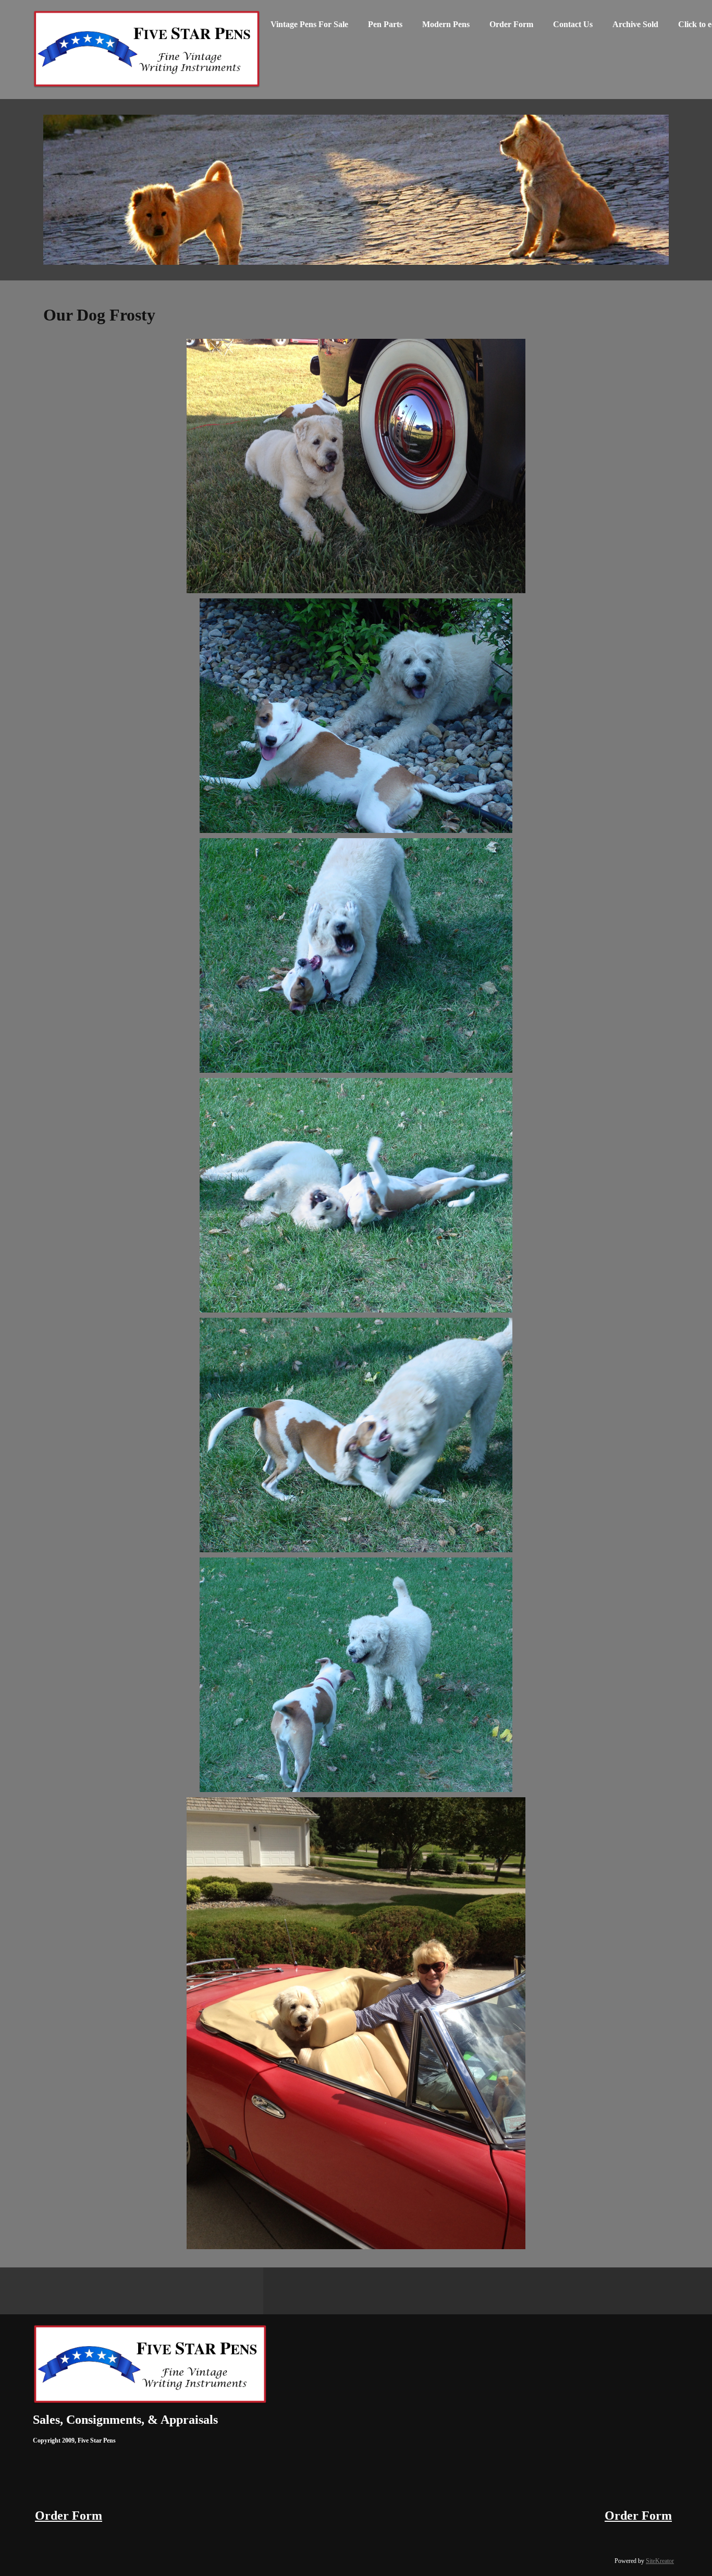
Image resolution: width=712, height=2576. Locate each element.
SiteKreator (660, 2561)
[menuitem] (309, 29)
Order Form (69, 2516)
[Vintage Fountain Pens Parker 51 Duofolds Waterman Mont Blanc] (147, 50)
